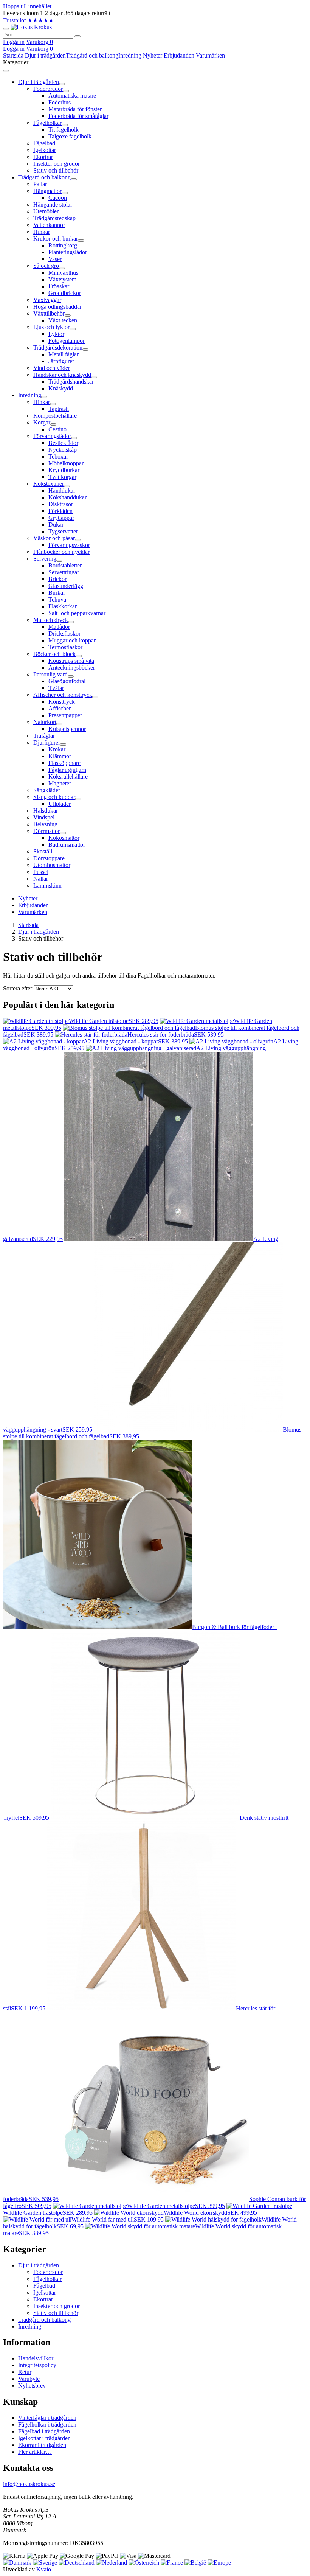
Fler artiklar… (35, 2452)
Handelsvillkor (36, 2358)
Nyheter (153, 55)
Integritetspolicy (37, 2365)
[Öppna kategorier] (6, 29)
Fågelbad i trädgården (44, 2431)
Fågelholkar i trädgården (47, 2424)
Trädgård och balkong (92, 55)
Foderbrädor (48, 2272)
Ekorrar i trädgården (42, 2445)
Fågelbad (44, 2286)
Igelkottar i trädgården (44, 2438)
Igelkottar (45, 2292)
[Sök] (77, 36)
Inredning (130, 55)
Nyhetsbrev (32, 2386)
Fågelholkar (47, 2279)
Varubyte (29, 2379)
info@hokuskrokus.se (29, 2484)
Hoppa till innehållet (27, 6)
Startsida (13, 55)
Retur (25, 2372)
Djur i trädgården (45, 55)
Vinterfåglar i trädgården (47, 2418)
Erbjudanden (179, 55)
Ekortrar (43, 2299)
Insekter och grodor (57, 2306)
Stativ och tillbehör (56, 2313)
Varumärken (210, 55)
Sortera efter (18, 988)
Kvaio (44, 2569)
